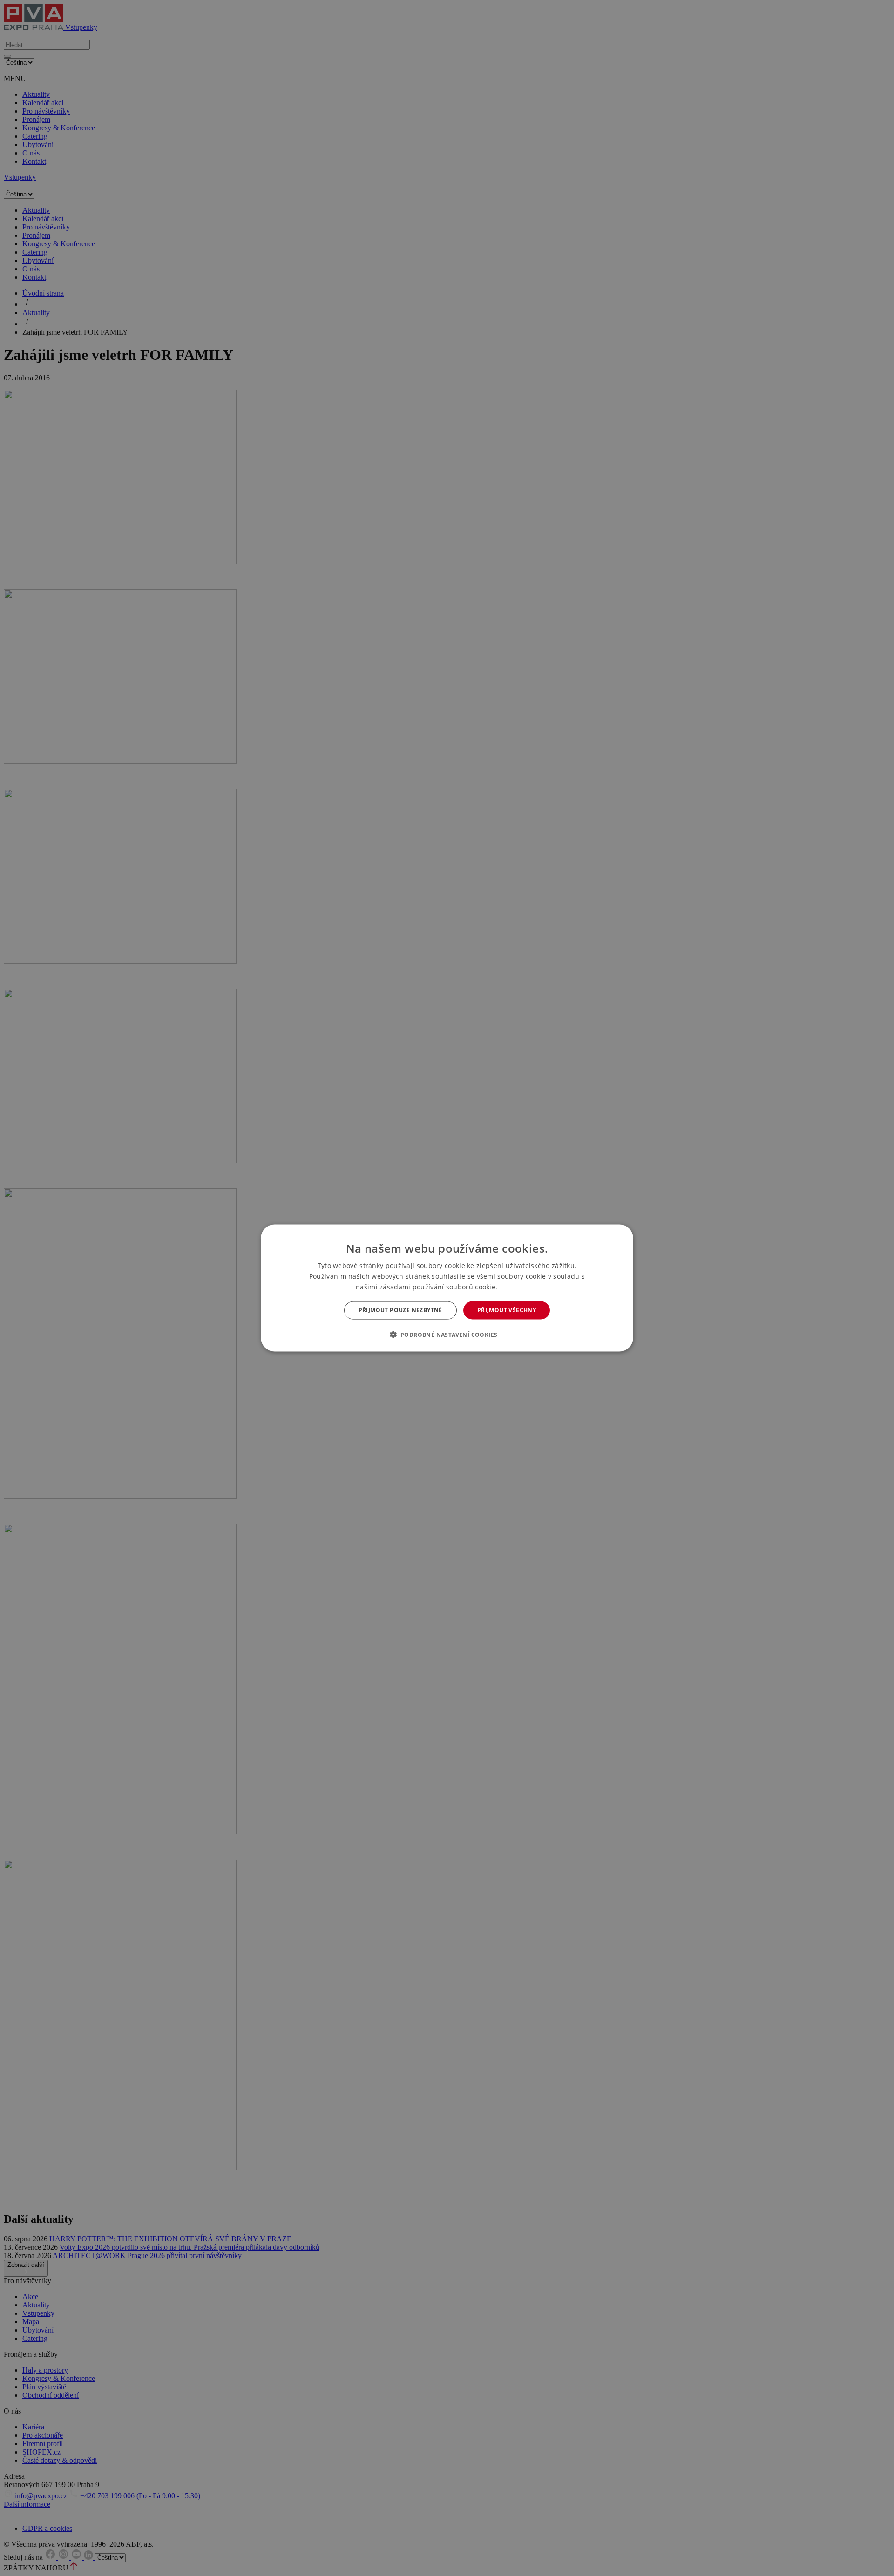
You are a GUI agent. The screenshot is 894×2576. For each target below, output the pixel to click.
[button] (447, 1334)
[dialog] (447, 1288)
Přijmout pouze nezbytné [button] (400, 1310)
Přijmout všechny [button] (507, 1310)
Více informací (519, 1287)
